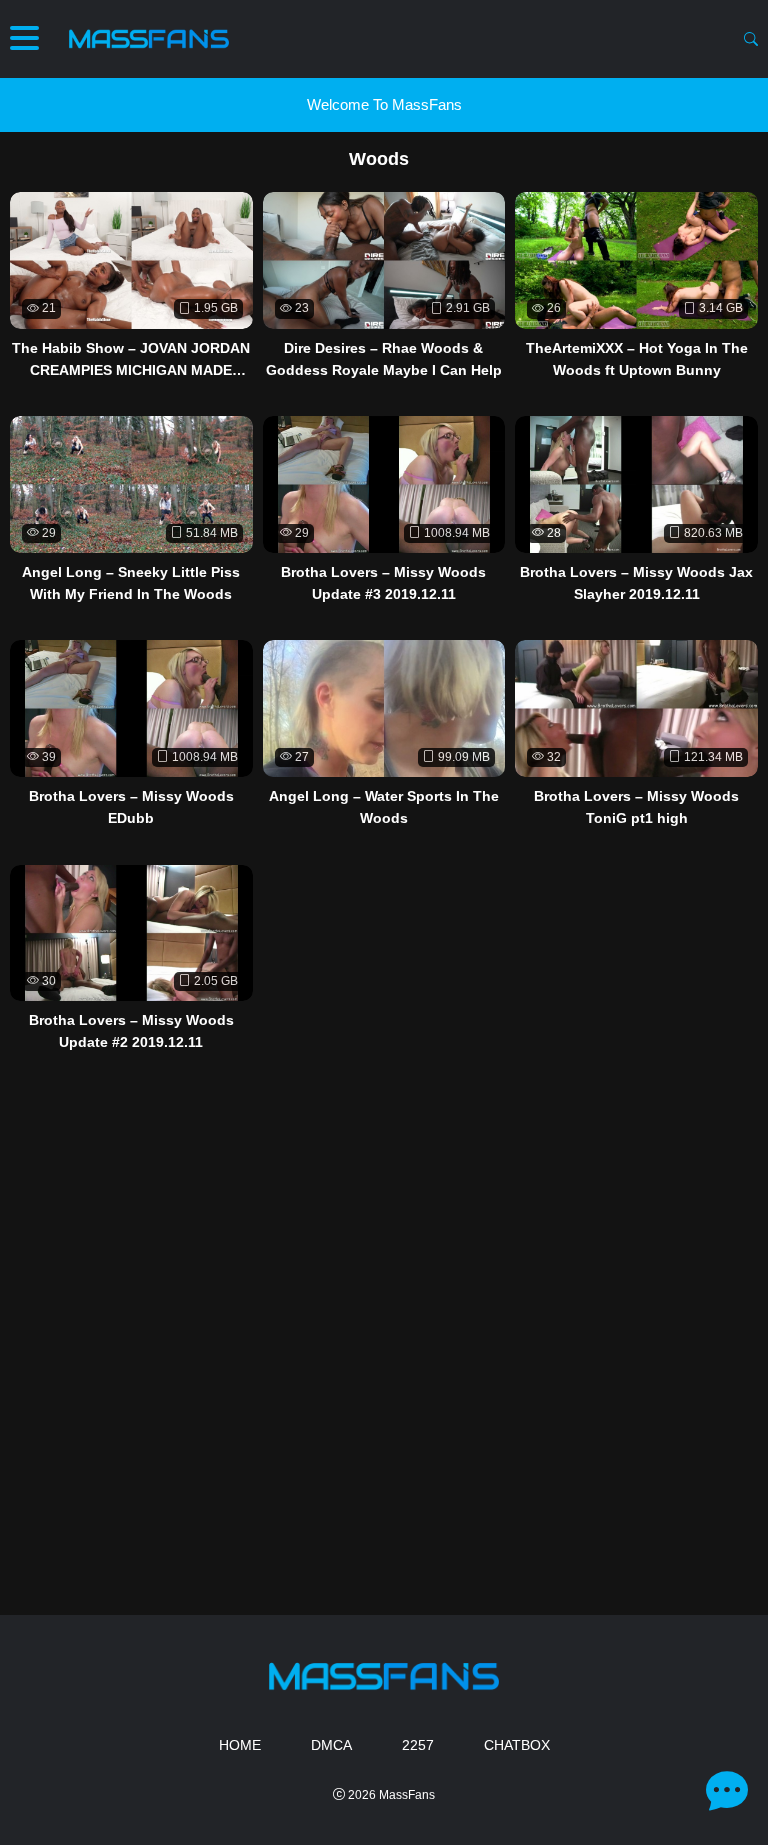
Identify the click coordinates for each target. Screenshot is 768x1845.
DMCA (331, 1745)
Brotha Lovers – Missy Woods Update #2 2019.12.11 (131, 1031)
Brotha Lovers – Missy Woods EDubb (131, 807)
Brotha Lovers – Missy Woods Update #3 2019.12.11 (383, 583)
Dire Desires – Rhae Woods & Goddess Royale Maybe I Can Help (384, 359)
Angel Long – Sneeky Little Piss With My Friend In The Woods (131, 583)
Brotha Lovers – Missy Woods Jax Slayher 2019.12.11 (636, 583)
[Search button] (751, 39)
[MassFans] (149, 39)
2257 (418, 1745)
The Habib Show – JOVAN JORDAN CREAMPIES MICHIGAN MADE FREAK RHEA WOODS (131, 361)
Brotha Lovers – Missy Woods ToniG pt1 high (636, 807)
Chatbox (517, 1745)
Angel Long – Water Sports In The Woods (384, 807)
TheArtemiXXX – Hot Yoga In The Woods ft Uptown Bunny (637, 359)
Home (240, 1745)
